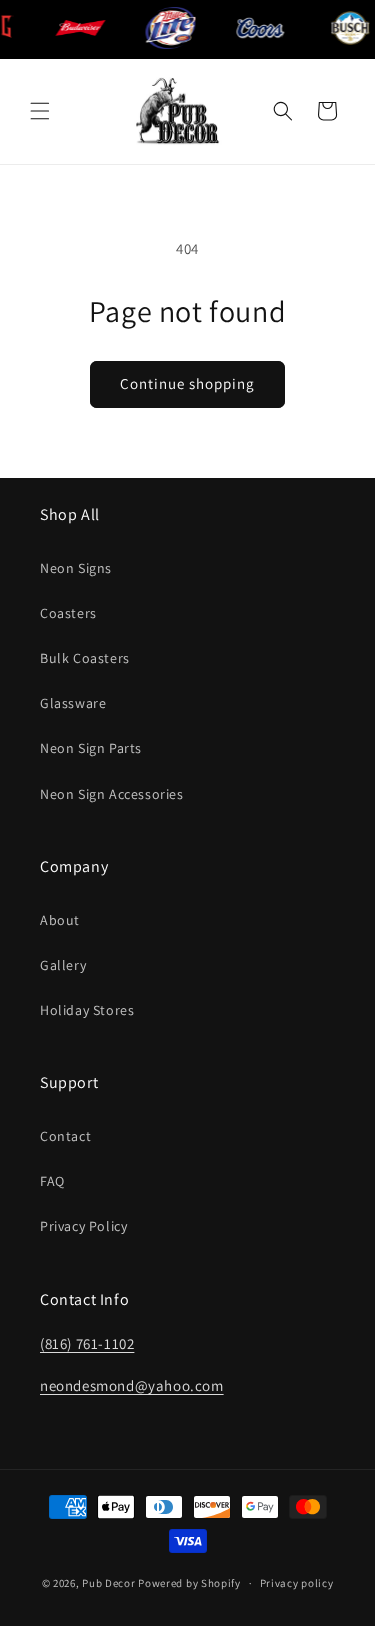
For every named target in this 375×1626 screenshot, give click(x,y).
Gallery (63, 965)
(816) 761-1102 (87, 1343)
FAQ (52, 1181)
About (60, 920)
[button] (40, 111)
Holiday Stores (87, 1010)
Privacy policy (297, 1583)
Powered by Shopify (189, 1583)
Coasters (68, 613)
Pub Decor (108, 1583)
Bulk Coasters (85, 658)
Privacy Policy (83, 1226)
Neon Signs (76, 568)
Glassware (73, 703)
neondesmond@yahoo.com (132, 1385)
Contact (65, 1136)
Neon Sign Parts (91, 748)
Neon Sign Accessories (112, 794)
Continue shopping (187, 383)
